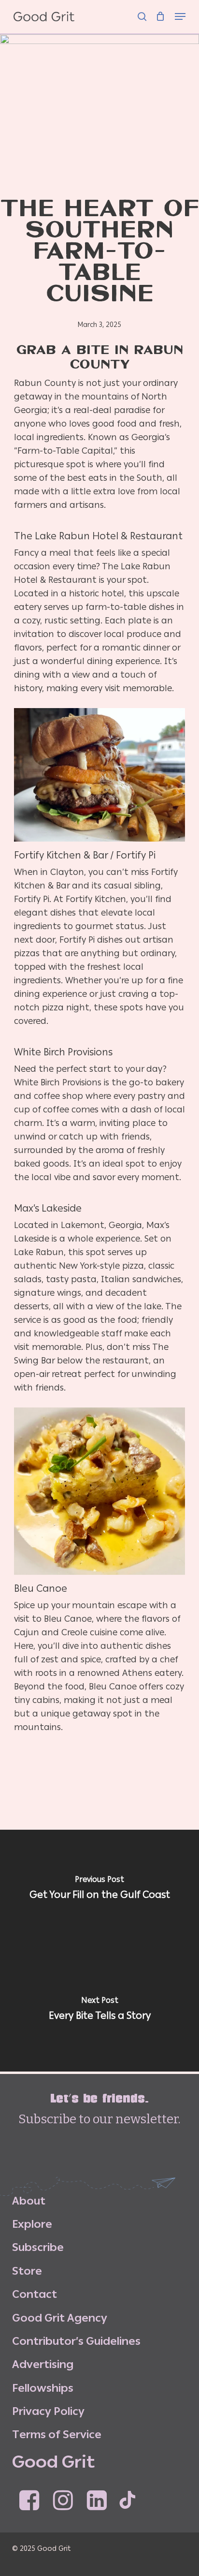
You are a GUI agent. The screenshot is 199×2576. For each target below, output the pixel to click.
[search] (142, 11)
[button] (180, 11)
